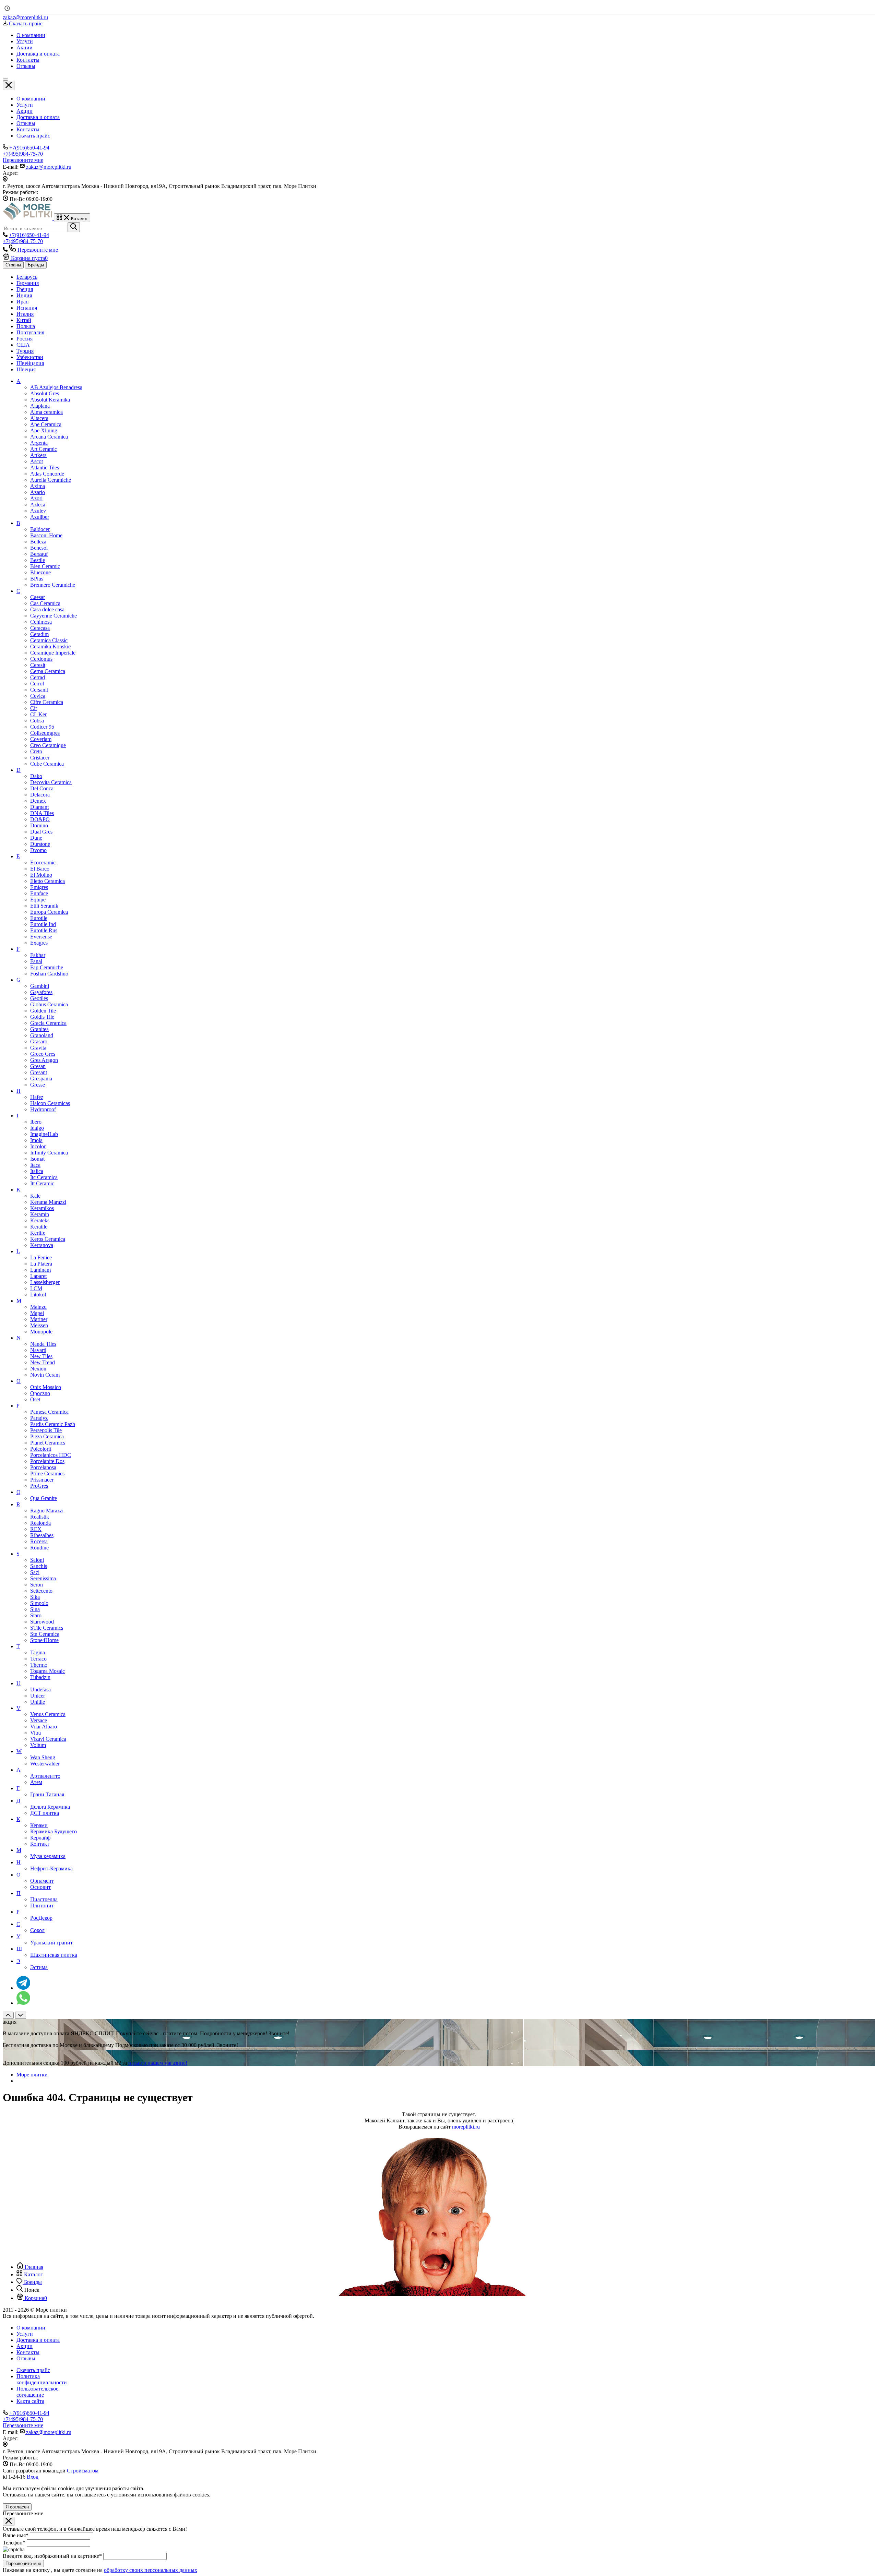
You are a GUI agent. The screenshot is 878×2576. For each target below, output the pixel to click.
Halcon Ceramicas (50, 1103)
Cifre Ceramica (47, 702)
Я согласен (17, 2507)
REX (36, 1529)
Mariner (39, 1319)
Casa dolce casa (47, 609)
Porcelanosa (43, 1467)
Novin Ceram (45, 1375)
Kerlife (38, 1233)
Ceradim (39, 634)
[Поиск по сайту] (74, 227)
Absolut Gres (45, 393)
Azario (38, 492)
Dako (36, 776)
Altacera (39, 418)
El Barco (40, 869)
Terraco (38, 1659)
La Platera (41, 1264)
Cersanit (39, 690)
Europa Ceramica (49, 912)
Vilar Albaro (44, 1727)
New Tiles (41, 1356)
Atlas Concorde (47, 474)
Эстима (39, 1967)
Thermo (39, 1665)
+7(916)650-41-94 (29, 148)
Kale (35, 1196)
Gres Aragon (44, 1060)
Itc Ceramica (44, 1177)
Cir (34, 708)
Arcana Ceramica (49, 437)
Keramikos (42, 1208)
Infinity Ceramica (49, 1153)
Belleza (38, 542)
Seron (37, 1585)
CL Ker (38, 714)
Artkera (38, 455)
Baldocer (40, 529)
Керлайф (40, 1838)
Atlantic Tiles (45, 468)
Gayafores (41, 992)
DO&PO (40, 819)
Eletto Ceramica (48, 881)
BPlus (37, 579)
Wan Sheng (43, 1757)
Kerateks (40, 1220)
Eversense (41, 937)
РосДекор (41, 1918)
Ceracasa (40, 628)
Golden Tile (43, 1011)
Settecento (41, 1591)
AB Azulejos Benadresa (56, 387)
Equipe (38, 900)
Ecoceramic (43, 862)
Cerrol (37, 684)
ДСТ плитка (45, 1813)
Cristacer (40, 758)
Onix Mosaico (46, 1387)
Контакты (28, 129)
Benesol (39, 548)
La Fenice (41, 1257)
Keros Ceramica (48, 1239)
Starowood (42, 1622)
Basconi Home (46, 535)
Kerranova (42, 1245)
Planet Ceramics (48, 1443)
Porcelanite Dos (47, 1461)
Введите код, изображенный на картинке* (52, 2556)
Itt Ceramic (42, 1183)
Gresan (38, 1066)
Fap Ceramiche (47, 967)
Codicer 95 (42, 727)
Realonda (40, 1523)
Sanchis (39, 1566)
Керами (39, 1825)
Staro (36, 1615)
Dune (36, 838)
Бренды (36, 265)
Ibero (36, 1122)
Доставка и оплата (38, 117)
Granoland (42, 1035)
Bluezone (40, 572)
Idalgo (37, 1128)
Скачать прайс (33, 136)
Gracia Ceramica (48, 1023)
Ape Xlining (44, 430)
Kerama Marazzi (48, 1202)
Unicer (38, 1696)
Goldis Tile (42, 1017)
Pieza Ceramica (47, 1436)
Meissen (39, 1325)
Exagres (39, 943)
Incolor (38, 1146)
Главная (33, 2267)
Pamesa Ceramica (49, 1412)
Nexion (38, 1369)
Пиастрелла (44, 1899)
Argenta (39, 443)
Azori (36, 498)
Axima (38, 486)
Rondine (39, 1548)
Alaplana (40, 406)
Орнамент (42, 1881)
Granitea (39, 1029)
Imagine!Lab (44, 1134)
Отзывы (26, 123)
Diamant (39, 807)
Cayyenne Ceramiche (54, 616)
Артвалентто (45, 1776)
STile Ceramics (47, 1628)
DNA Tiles (42, 813)
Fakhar (38, 955)
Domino (39, 825)
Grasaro (39, 1041)
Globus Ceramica (49, 1004)
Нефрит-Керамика (51, 1868)
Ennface (39, 893)
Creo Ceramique (48, 745)
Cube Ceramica (47, 764)
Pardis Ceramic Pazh (53, 1424)
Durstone (40, 844)
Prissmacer (42, 1480)
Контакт (40, 1844)
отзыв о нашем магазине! (158, 2063)
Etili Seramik (44, 906)
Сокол (37, 1930)
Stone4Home (44, 1640)
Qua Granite (44, 1498)
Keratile (39, 1227)
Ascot (37, 461)
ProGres (39, 1486)
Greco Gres (43, 1054)
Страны (13, 265)
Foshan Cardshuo (49, 974)
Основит (40, 1887)
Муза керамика (48, 1856)
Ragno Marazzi (47, 1511)
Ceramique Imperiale (53, 653)
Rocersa (39, 1541)
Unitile (38, 1702)
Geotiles (39, 998)
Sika (35, 1597)
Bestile (38, 560)
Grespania (41, 1079)
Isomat (37, 1159)
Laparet (38, 1276)
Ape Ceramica (46, 424)
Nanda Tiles (43, 1344)
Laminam (40, 1270)
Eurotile (39, 918)
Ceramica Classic (49, 640)
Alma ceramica (46, 412)
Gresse (38, 1085)
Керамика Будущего (54, 1831)
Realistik (40, 1517)
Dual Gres (41, 832)
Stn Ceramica (45, 1634)
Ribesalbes (42, 1535)
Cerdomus (41, 659)
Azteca (38, 505)
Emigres (39, 887)
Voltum (38, 1745)
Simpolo (39, 1603)
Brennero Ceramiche (53, 585)
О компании (31, 99)
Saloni (37, 1560)
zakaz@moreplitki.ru (25, 17)
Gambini (40, 986)
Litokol (38, 1295)
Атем (36, 1782)
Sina (35, 1609)
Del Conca (42, 788)
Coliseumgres (45, 733)
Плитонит (42, 1906)
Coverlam (41, 739)
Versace (39, 1720)
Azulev (38, 511)
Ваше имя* (16, 2535)
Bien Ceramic (45, 566)
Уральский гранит (51, 1943)
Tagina (38, 1652)
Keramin (40, 1214)
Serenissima (43, 1578)
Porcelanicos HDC (51, 1455)
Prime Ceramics (47, 1473)
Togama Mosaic (48, 1671)
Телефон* (14, 2543)
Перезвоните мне (23, 2563)
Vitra (35, 1733)
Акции (25, 111)
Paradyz (39, 1418)
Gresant (39, 1072)
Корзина (35, 2298)
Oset (35, 1399)
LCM (36, 1288)
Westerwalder (45, 1764)
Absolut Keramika (50, 400)
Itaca (35, 1165)
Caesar (38, 597)
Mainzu (38, 1307)
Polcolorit (41, 1449)
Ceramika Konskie (50, 646)
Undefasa (40, 1690)
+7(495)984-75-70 (23, 154)
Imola (36, 1140)
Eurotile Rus (44, 930)
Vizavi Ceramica (48, 1739)
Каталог (33, 2274)
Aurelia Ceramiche (51, 480)
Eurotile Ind (43, 924)
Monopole (41, 1332)
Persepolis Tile (46, 1430)
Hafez (37, 1097)
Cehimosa (41, 622)
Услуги (25, 105)
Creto (36, 751)
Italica (37, 1171)
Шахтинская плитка (54, 1955)
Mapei (37, 1313)
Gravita (38, 1048)
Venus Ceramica (48, 1714)
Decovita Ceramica (51, 782)
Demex (38, 801)
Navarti (38, 1350)
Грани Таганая (47, 1794)
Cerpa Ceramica (48, 671)
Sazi (35, 1572)
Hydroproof (43, 1109)
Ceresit (38, 665)
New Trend (43, 1362)
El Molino (41, 875)
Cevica (38, 696)
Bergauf (39, 554)
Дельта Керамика (50, 1807)
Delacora (40, 795)
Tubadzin (40, 1677)
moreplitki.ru (466, 2127)
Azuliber (40, 517)
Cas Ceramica (45, 603)
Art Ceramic (44, 449)
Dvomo (38, 850)
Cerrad (38, 677)
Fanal (36, 961)
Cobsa (37, 721)
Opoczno (40, 1393)
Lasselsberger (45, 1282)
